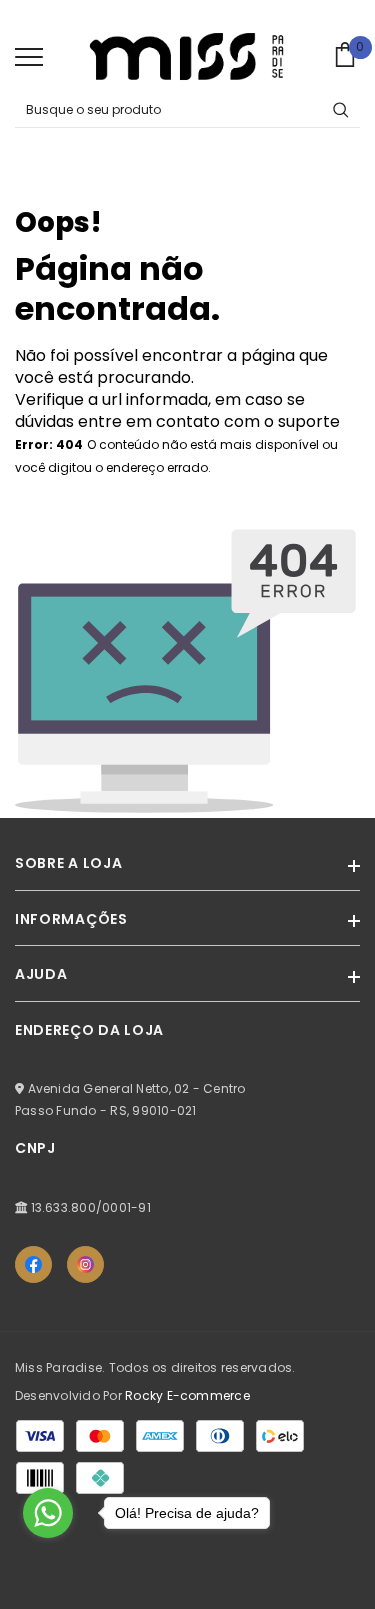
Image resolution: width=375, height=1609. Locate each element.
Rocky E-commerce (187, 1395)
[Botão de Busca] (341, 110)
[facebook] (33, 1264)
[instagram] (85, 1264)
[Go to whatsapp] (48, 1513)
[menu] (29, 56)
